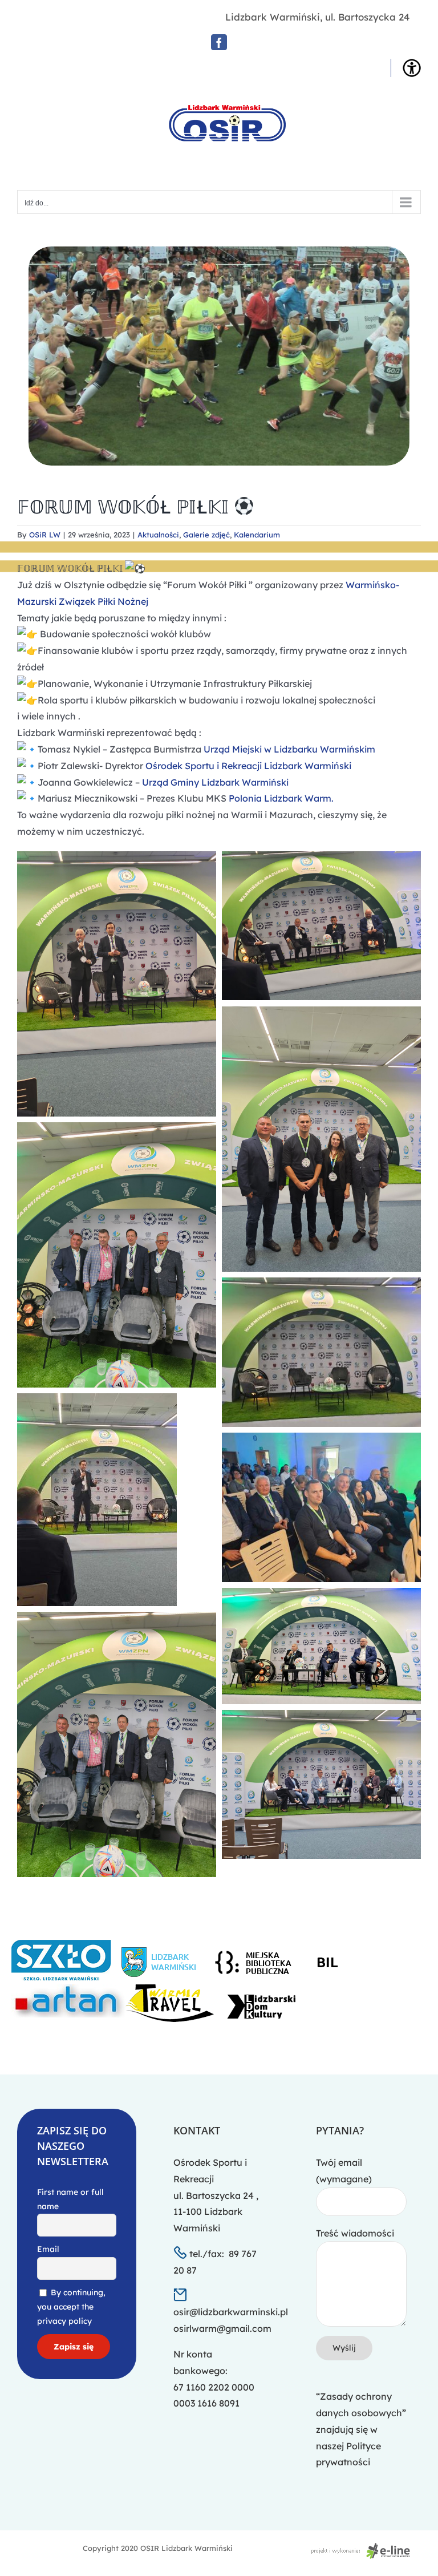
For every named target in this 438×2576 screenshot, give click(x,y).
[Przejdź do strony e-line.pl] (364, 2548)
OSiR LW (45, 535)
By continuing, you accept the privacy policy (71, 2307)
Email (48, 2249)
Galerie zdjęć (206, 535)
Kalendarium (257, 535)
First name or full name (70, 2199)
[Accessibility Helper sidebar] (412, 68)
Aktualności (158, 535)
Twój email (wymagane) (344, 2171)
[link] (289, 749)
